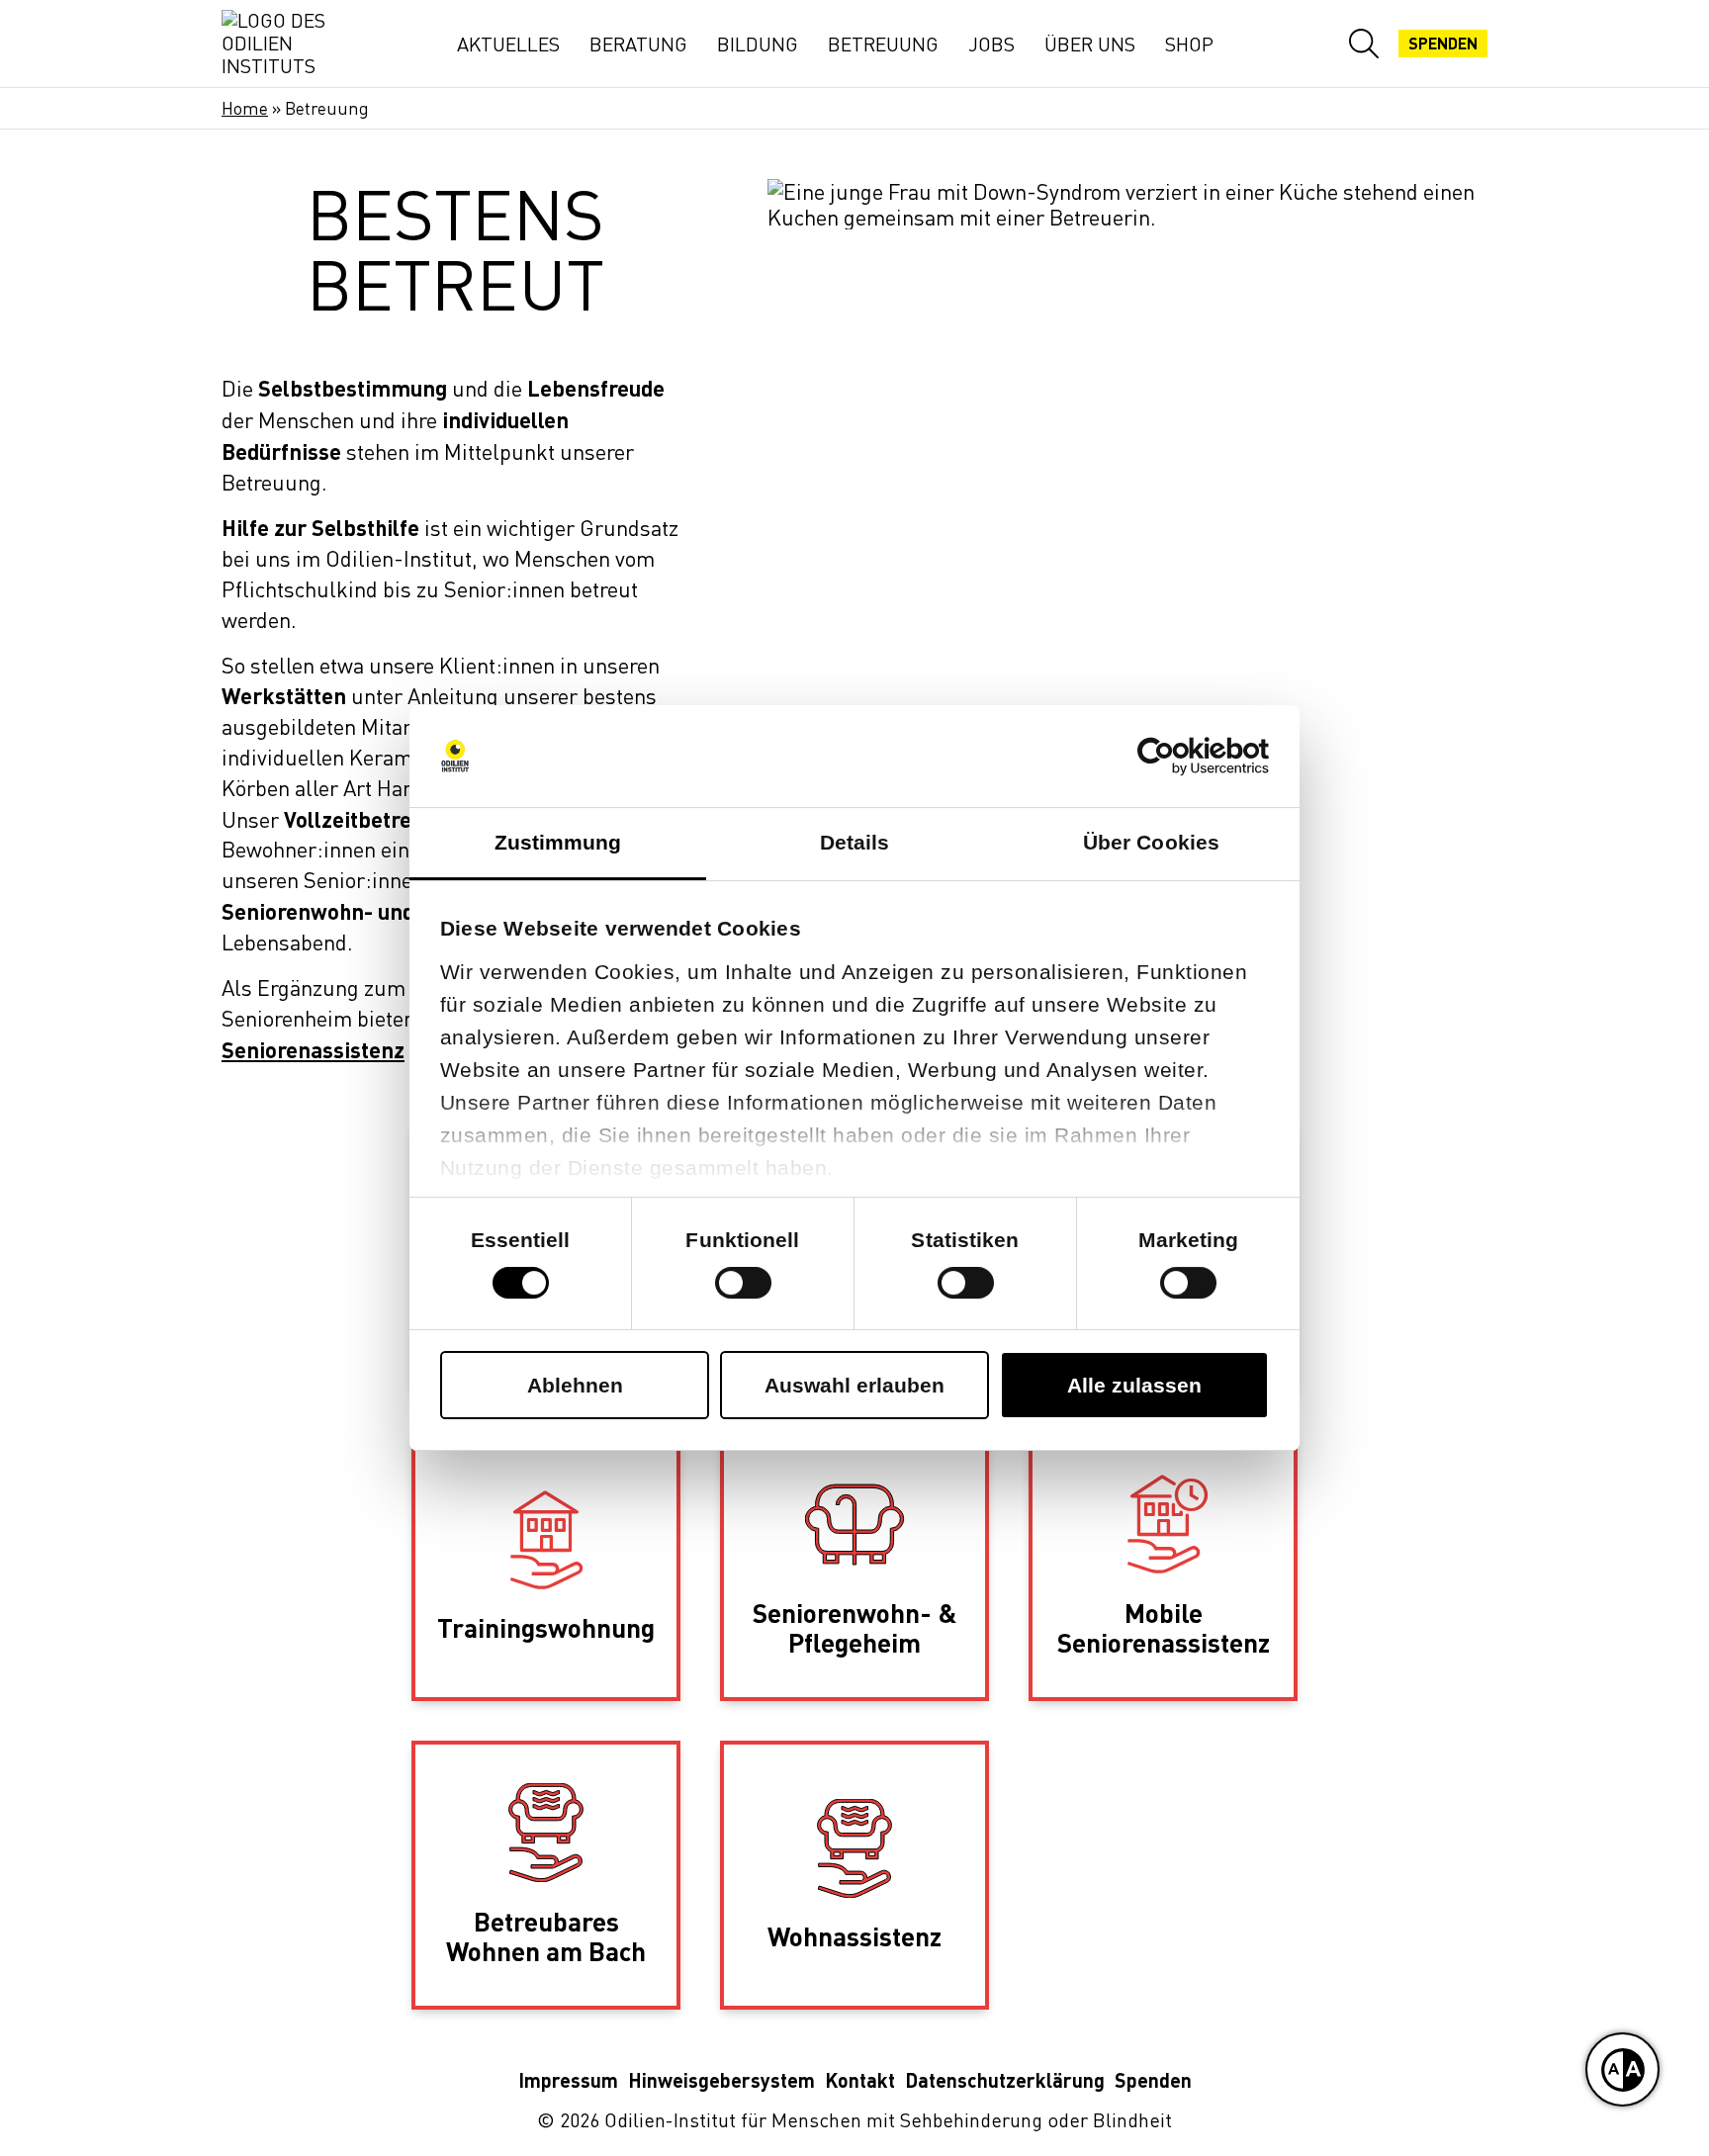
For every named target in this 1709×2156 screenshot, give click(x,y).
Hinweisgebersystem (721, 2080)
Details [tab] (855, 842)
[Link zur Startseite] (291, 44)
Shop (1189, 44)
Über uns (1090, 44)
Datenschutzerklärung (1005, 2080)
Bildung (758, 44)
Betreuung (883, 44)
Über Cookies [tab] (1151, 842)
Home (245, 108)
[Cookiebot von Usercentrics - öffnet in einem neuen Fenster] (1182, 756)
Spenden (1443, 44)
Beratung (638, 44)
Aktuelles (508, 44)
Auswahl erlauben (854, 1385)
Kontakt (860, 2080)
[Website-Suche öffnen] (1364, 44)
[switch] (743, 1283)
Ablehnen (575, 1385)
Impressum (568, 2080)
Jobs (991, 44)
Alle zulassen (1134, 1385)
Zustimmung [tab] (558, 842)
